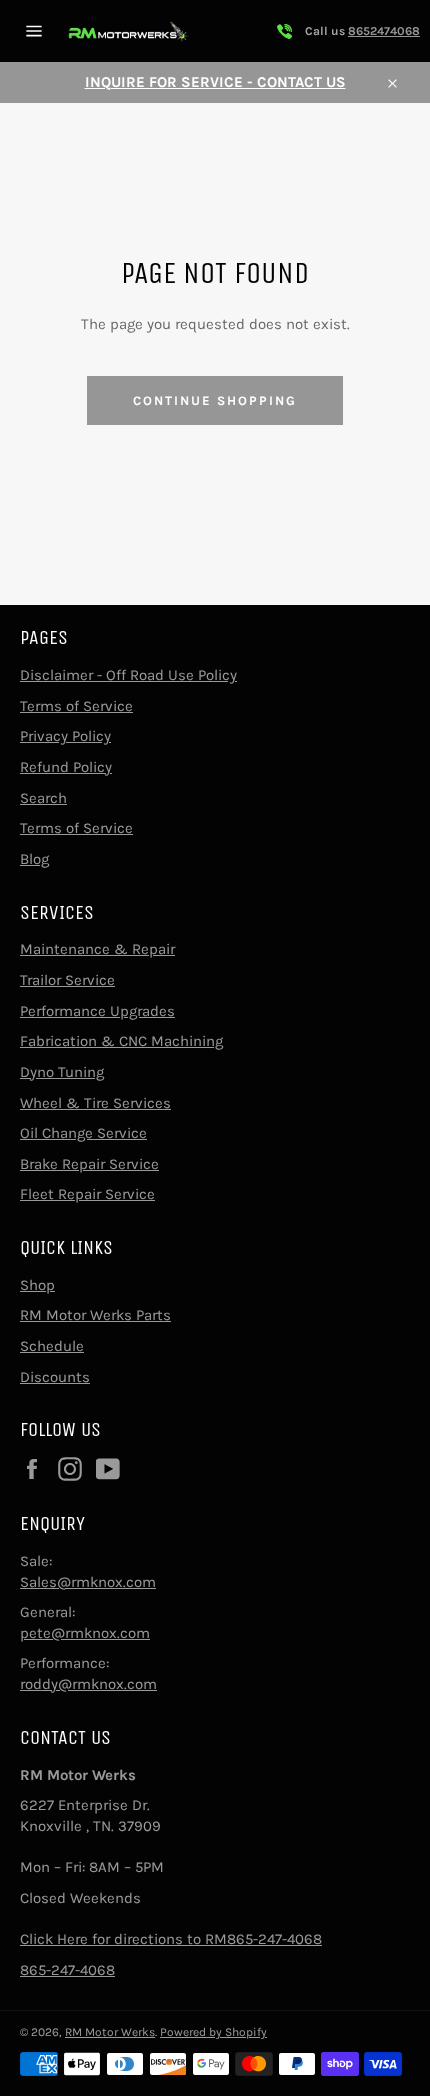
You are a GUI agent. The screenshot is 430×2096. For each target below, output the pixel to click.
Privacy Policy (65, 736)
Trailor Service (67, 980)
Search (43, 798)
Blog (34, 859)
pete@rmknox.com (85, 1633)
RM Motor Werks (110, 2032)
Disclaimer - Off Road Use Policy (128, 675)
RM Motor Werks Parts (95, 1315)
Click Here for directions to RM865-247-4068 (171, 1939)
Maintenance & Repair (97, 949)
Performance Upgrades (97, 1011)
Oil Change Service (83, 1133)
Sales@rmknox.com (88, 1582)
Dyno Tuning (62, 1072)
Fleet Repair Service (87, 1194)
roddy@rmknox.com (88, 1684)
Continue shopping (214, 400)
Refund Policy (66, 767)
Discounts (55, 1377)
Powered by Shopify (213, 2032)
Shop (37, 1285)
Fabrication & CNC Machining (121, 1041)
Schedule (52, 1346)
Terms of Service (76, 706)
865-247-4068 (67, 1970)
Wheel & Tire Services (95, 1103)
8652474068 (384, 31)
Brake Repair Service (89, 1164)
